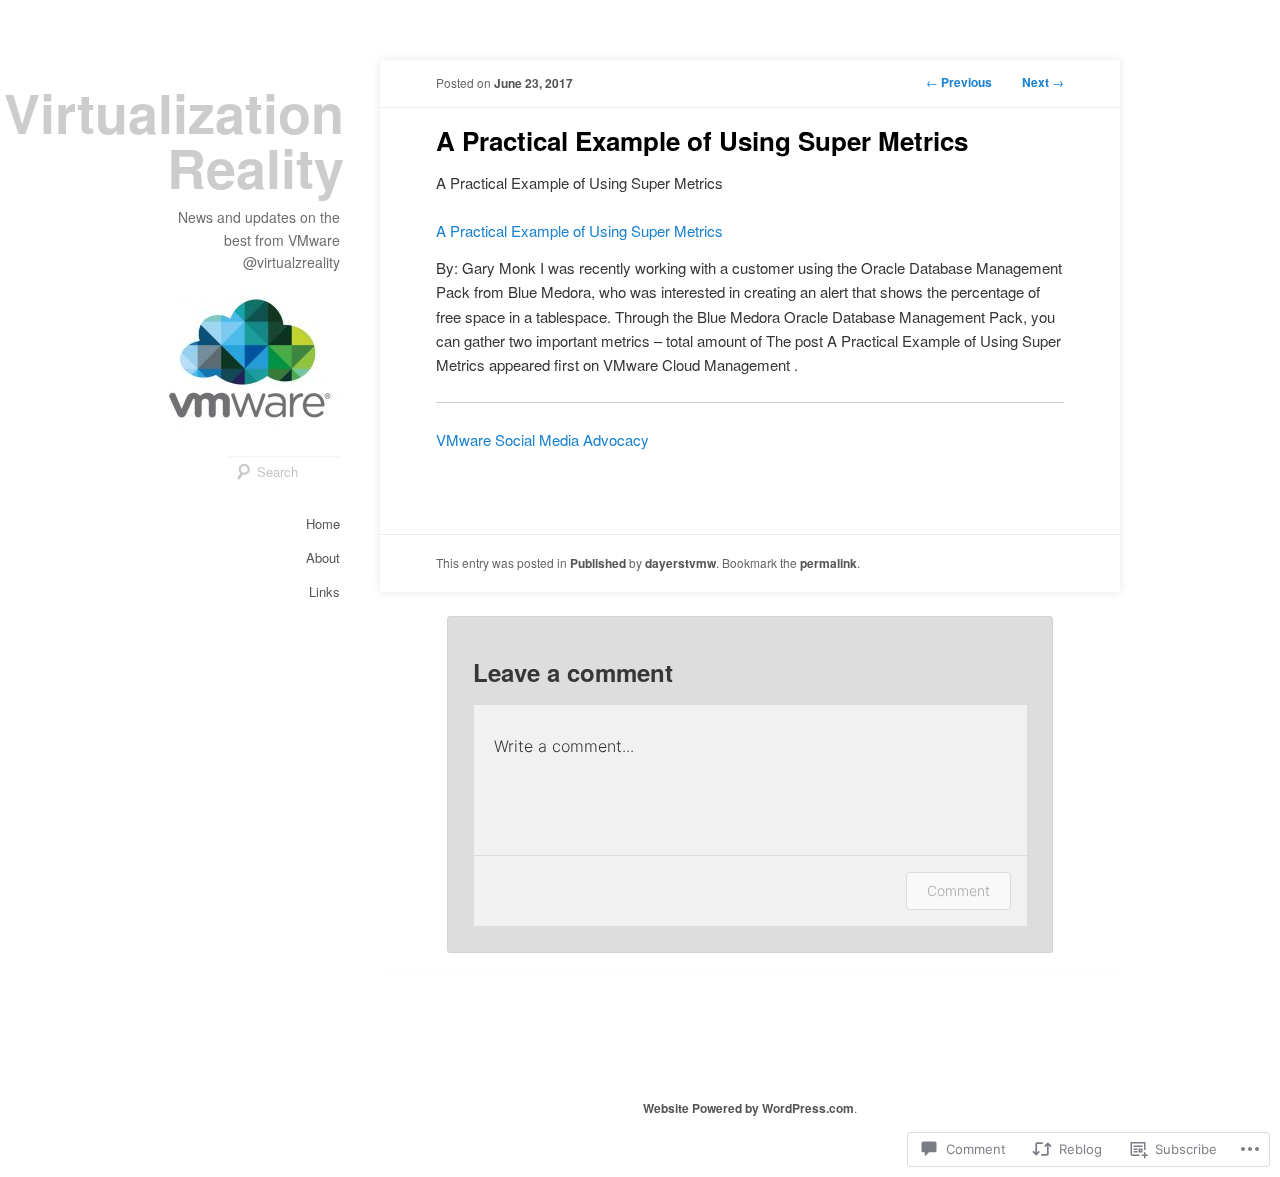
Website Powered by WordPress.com (748, 1108)
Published (598, 563)
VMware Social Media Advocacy (542, 439)
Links (324, 591)
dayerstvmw (680, 563)
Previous (959, 82)
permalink (828, 563)
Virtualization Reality (174, 139)
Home (323, 523)
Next (1043, 82)
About (323, 557)
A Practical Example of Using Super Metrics (579, 230)
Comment (958, 890)
